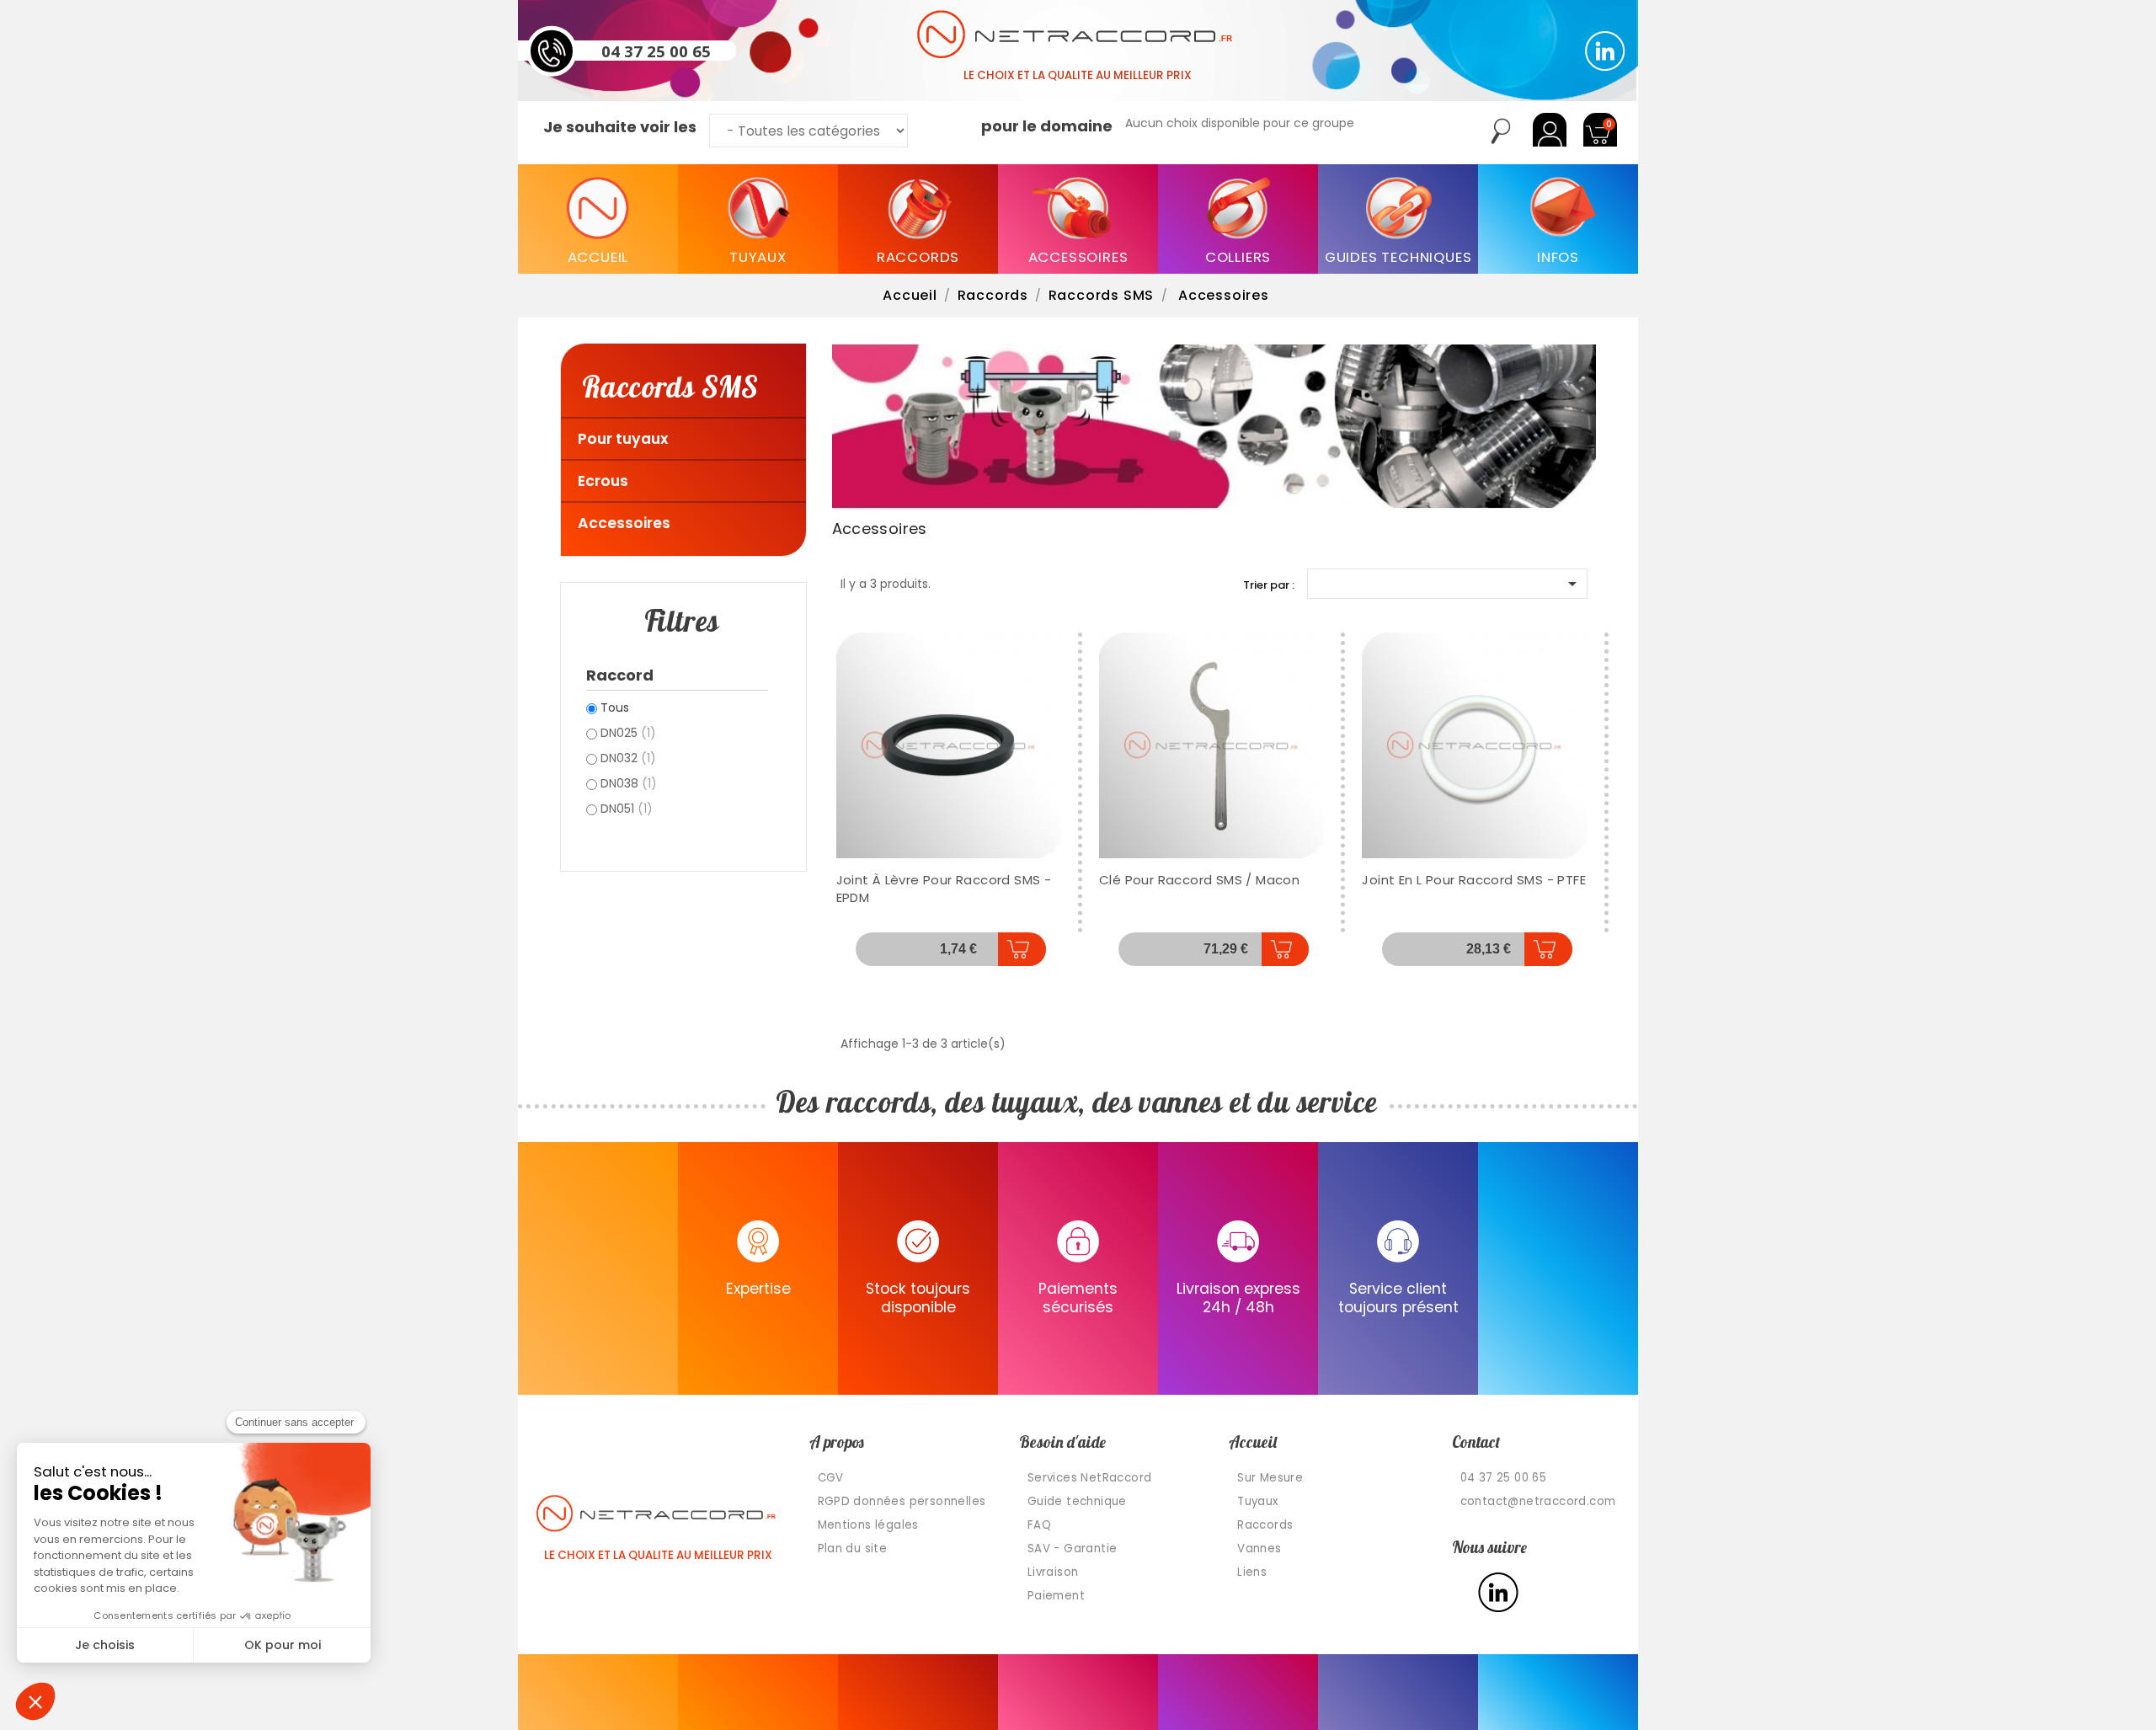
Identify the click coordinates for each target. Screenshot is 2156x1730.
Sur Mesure (1270, 1478)
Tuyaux (1257, 1501)
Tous (615, 707)
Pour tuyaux (623, 439)
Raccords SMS (670, 386)
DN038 (629, 783)
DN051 (627, 809)
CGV (831, 1478)
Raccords (1265, 1525)
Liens (1252, 1572)
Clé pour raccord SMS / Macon (1199, 880)
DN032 (628, 758)
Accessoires (624, 523)
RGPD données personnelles (902, 1501)
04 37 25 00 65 (656, 51)
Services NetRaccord (1090, 1478)
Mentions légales (868, 1525)
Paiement (1056, 1596)
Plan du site (853, 1548)
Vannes (1259, 1548)
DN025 (628, 733)
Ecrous (603, 481)
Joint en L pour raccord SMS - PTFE (1474, 880)
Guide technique (1077, 1501)
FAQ (1039, 1525)
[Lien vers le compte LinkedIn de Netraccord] (1605, 51)
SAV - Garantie (1073, 1548)
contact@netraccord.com (1538, 1501)
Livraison (1053, 1572)
